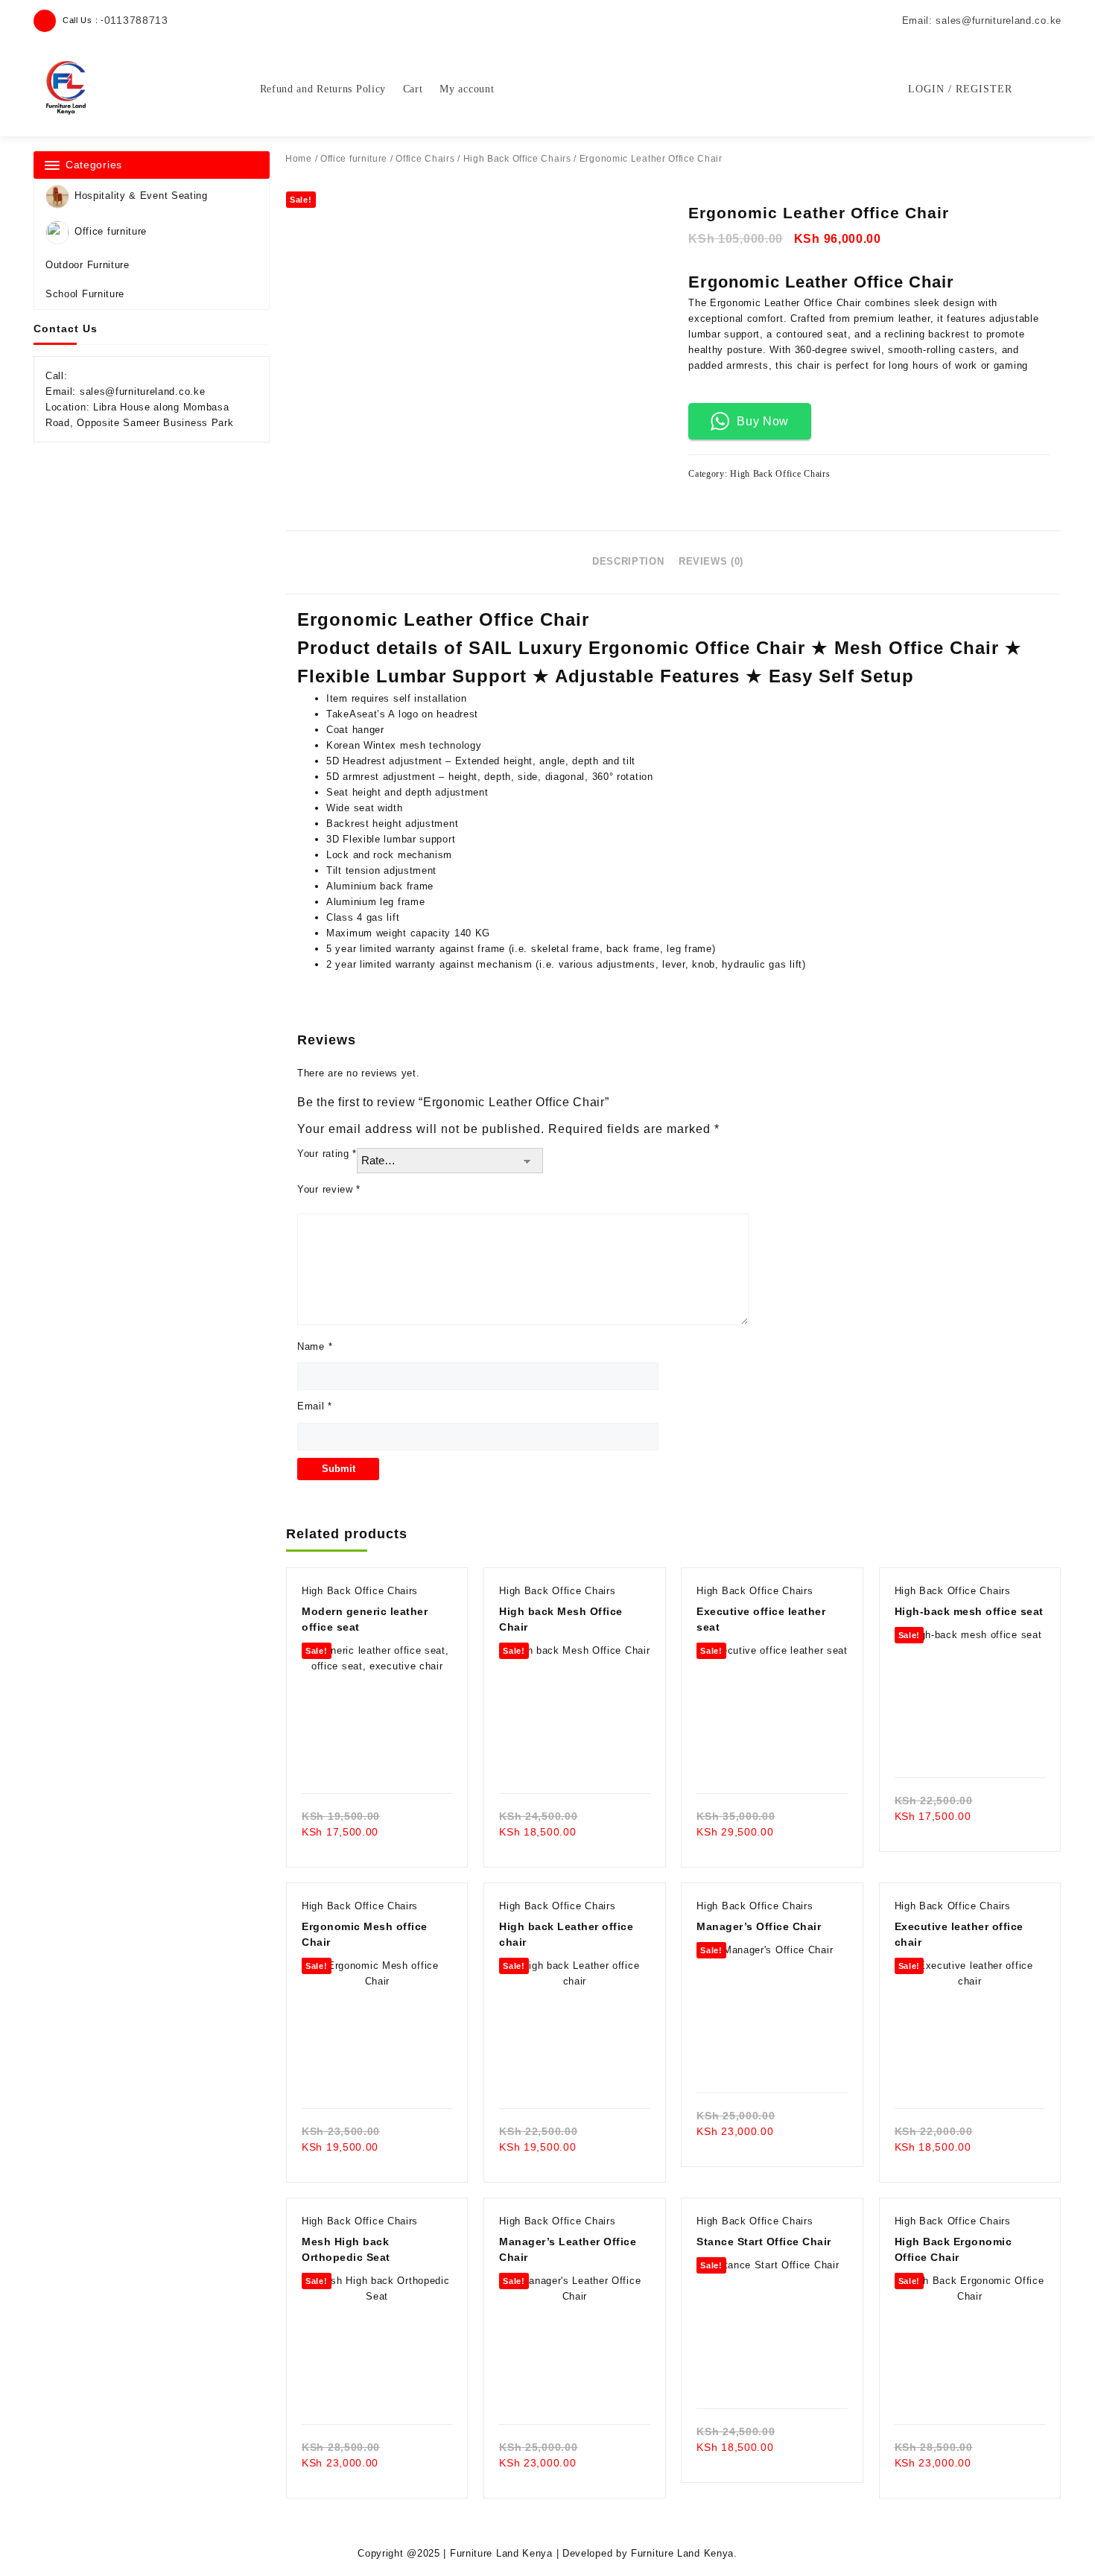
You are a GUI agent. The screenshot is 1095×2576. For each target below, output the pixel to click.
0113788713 (136, 20)
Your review (329, 1189)
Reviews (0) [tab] (711, 561)
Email (315, 1406)
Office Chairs (425, 159)
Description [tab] (628, 561)
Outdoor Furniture (88, 265)
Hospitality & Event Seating (141, 196)
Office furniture (111, 231)
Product (334, 648)
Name (315, 1346)
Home (299, 159)
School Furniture (85, 294)
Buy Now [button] (763, 421)
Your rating (327, 1154)
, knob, (702, 964)
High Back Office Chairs (517, 159)
